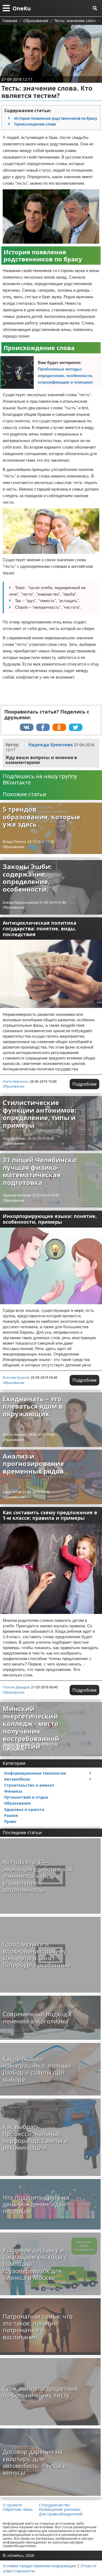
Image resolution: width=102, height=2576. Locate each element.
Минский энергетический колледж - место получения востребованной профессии (31, 1727)
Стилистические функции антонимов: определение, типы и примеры (40, 1114)
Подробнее (84, 1084)
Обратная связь (18, 2509)
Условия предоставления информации (39, 2566)
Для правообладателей (61, 2514)
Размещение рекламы (60, 2509)
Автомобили (17, 1779)
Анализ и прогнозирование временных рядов (33, 1464)
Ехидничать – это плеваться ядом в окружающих (33, 1406)
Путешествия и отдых (26, 1797)
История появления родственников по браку (56, 118)
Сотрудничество (54, 2505)
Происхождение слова (35, 124)
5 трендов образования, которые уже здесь (41, 817)
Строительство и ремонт (29, 1785)
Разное (11, 1815)
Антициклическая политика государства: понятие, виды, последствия (40, 928)
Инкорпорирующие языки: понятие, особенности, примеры (50, 1219)
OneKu (22, 8)
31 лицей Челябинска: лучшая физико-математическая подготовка (40, 1171)
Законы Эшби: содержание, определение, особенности (27, 878)
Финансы (13, 1791)
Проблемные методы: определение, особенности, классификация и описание (65, 376)
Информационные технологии (35, 1773)
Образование (14, 847)
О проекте (12, 2505)
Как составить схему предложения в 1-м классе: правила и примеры (50, 1515)
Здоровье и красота (24, 1809)
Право (10, 1821)
